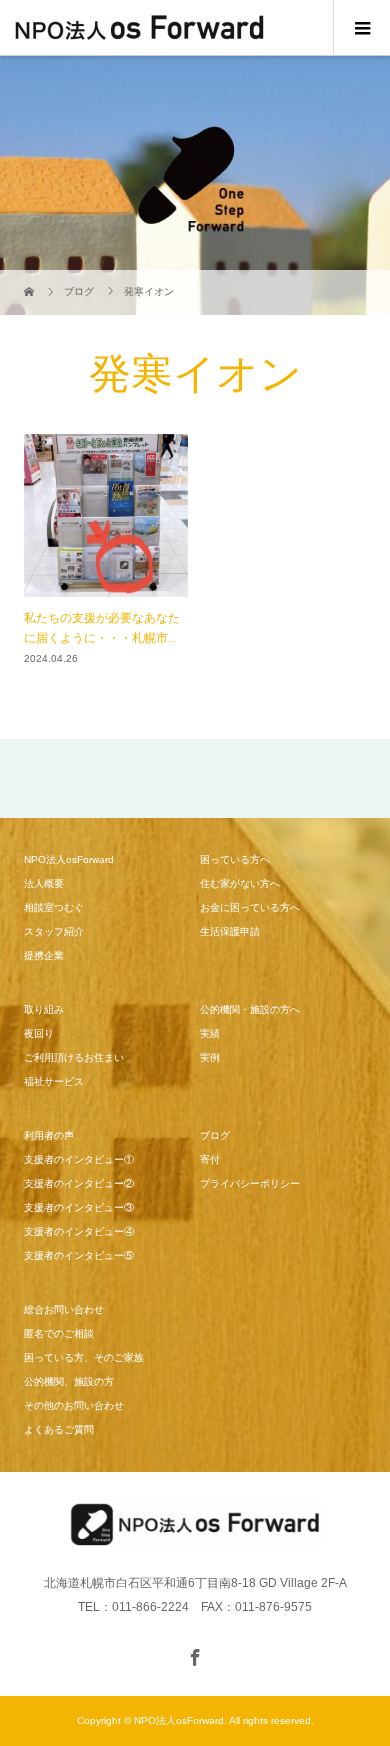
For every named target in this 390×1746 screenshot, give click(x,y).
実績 (210, 1033)
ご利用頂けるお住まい (74, 1057)
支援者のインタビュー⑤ (79, 1255)
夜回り (39, 1033)
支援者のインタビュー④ (79, 1231)
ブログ (215, 1135)
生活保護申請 (230, 931)
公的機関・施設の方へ (250, 1009)
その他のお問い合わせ (74, 1405)
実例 (210, 1057)
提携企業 (44, 955)
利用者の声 (49, 1135)
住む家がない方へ (240, 883)
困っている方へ (235, 859)
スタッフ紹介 (54, 931)
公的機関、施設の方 (69, 1381)
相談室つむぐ (54, 907)
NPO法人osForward (69, 859)
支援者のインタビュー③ (79, 1207)
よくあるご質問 (59, 1429)
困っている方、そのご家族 (84, 1357)
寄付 (210, 1159)
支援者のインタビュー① (79, 1159)
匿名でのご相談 (59, 1333)
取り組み (44, 1009)
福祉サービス (54, 1081)
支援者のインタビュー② (79, 1183)
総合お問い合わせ (64, 1309)
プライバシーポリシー (250, 1183)
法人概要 (44, 883)
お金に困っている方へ (250, 907)
